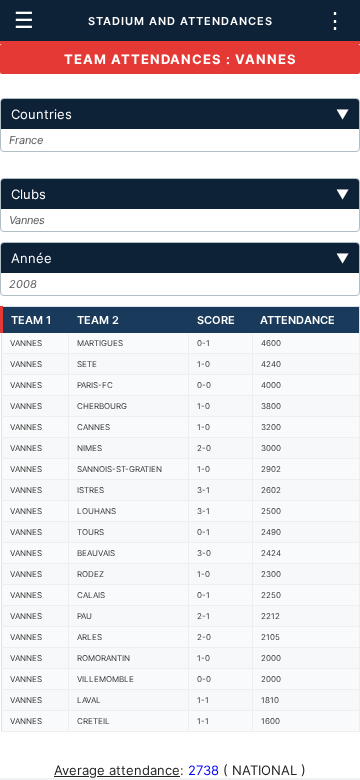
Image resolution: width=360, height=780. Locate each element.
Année (180, 258)
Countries (180, 114)
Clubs (180, 194)
